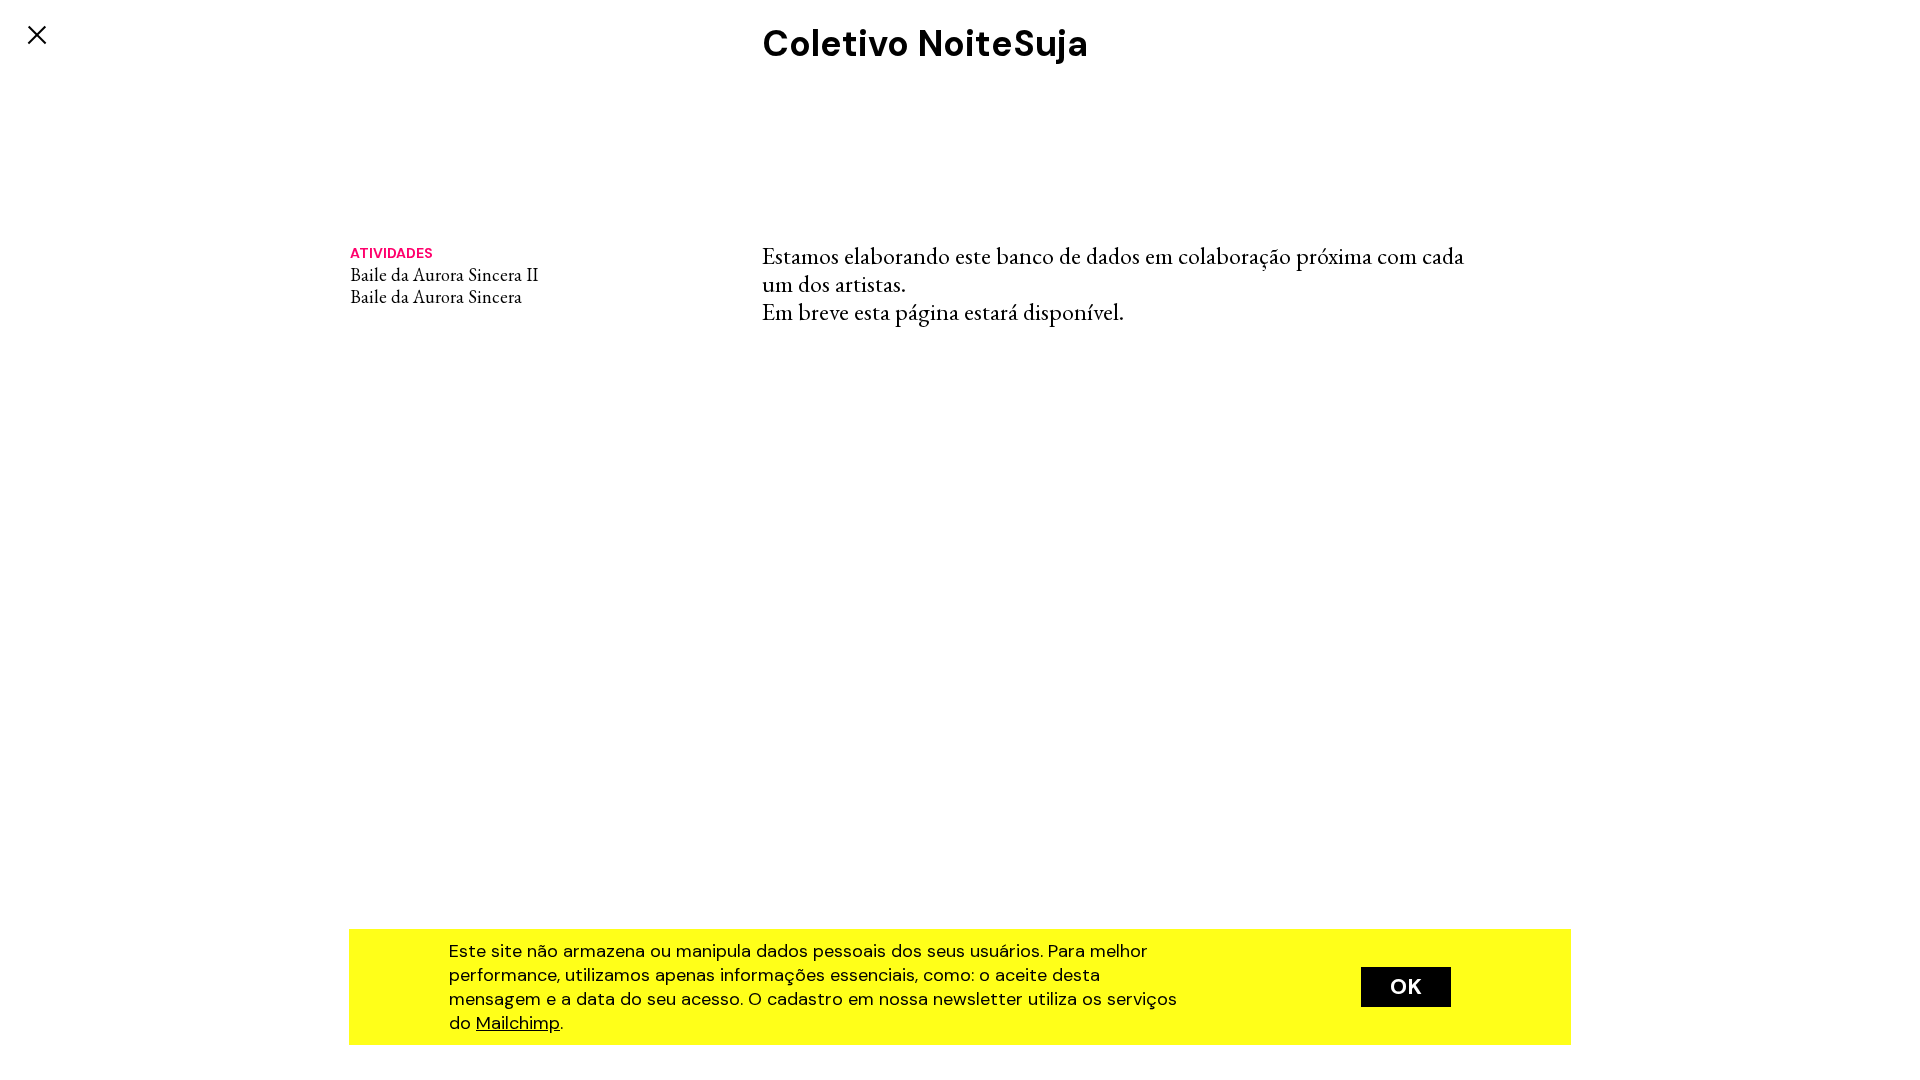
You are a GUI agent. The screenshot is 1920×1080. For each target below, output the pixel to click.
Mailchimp (518, 1023)
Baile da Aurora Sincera (436, 296)
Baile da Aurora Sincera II (444, 274)
